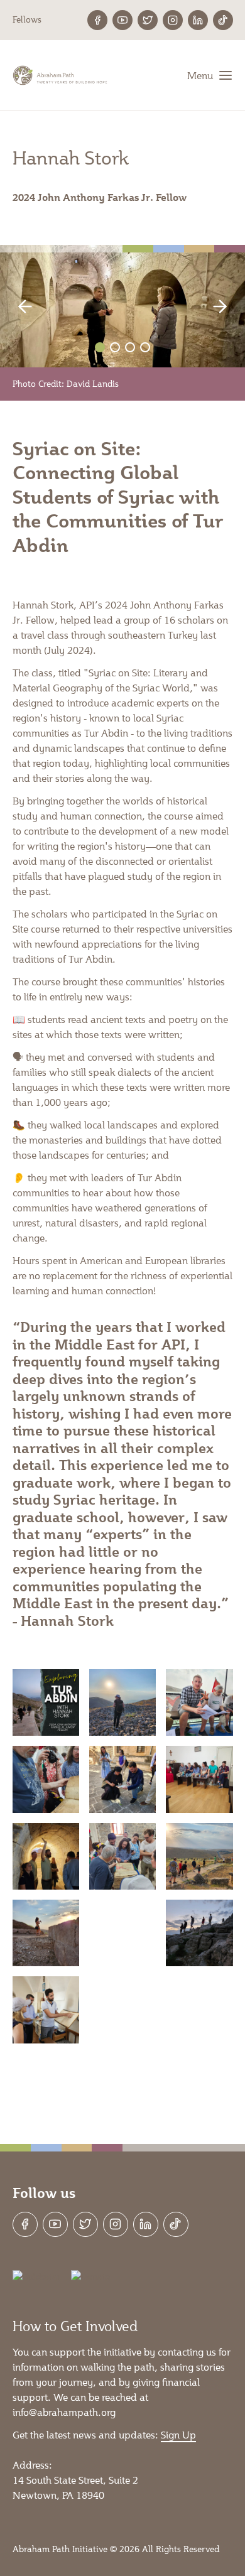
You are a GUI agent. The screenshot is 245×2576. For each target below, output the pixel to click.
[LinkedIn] (198, 20)
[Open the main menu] (210, 75)
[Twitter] (148, 20)
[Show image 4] (145, 347)
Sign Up (178, 2434)
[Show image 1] (100, 347)
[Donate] (90, 2277)
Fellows (27, 19)
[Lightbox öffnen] (46, 1702)
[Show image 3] (130, 347)
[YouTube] (122, 20)
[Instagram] (173, 20)
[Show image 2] (115, 347)
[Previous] (31, 306)
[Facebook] (97, 20)
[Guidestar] (37, 2277)
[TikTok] (223, 20)
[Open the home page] (61, 75)
